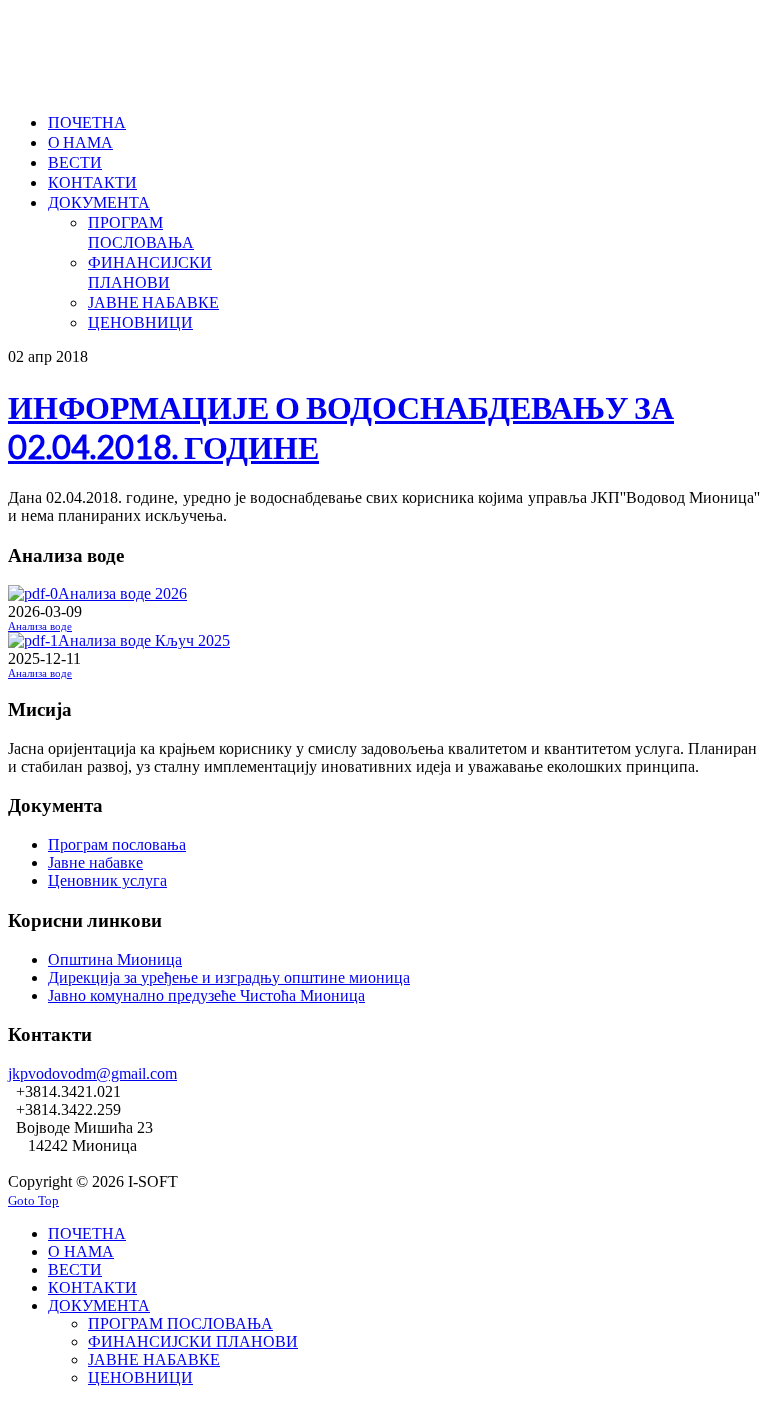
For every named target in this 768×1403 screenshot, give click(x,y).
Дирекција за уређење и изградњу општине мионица (229, 977)
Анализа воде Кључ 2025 (144, 640)
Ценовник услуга (107, 880)
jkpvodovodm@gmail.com (92, 1073)
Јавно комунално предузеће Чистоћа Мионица (206, 995)
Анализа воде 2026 (122, 593)
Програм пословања (117, 844)
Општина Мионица (115, 959)
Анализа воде (40, 626)
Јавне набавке (95, 862)
